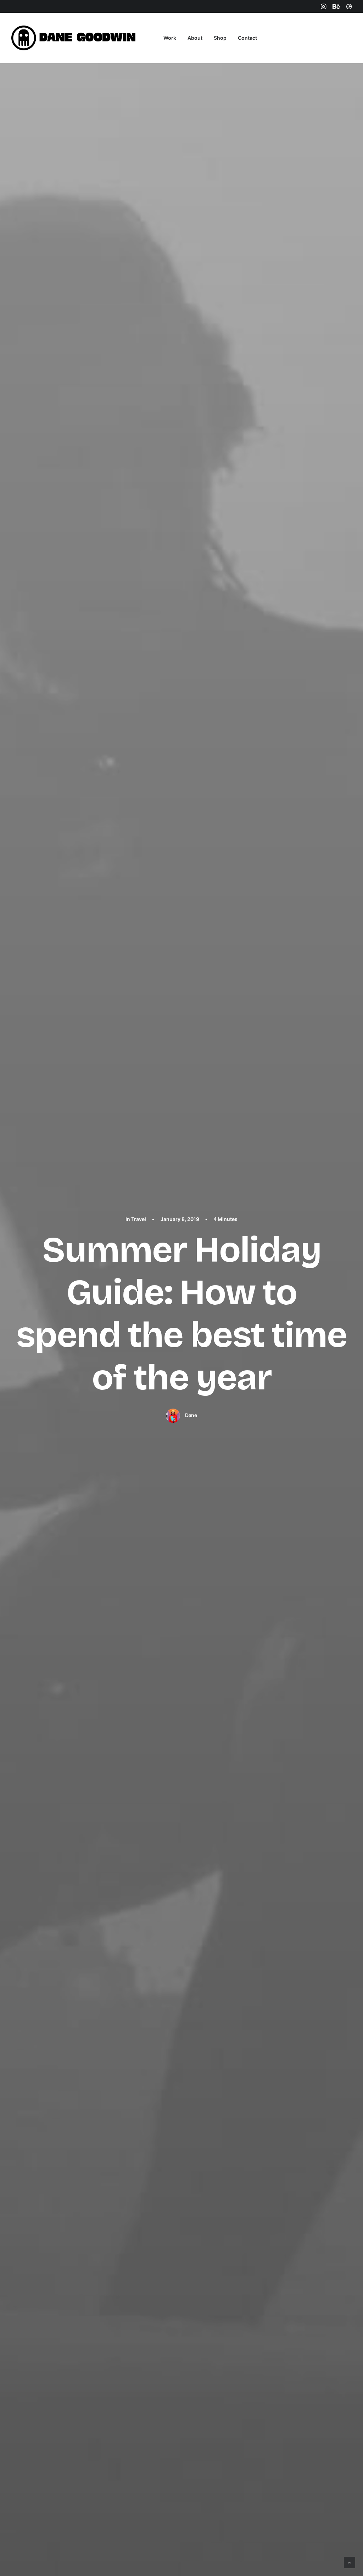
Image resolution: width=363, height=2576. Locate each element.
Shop (220, 38)
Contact (247, 38)
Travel (139, 1219)
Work (170, 38)
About (195, 38)
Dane (191, 1415)
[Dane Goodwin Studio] (75, 38)
